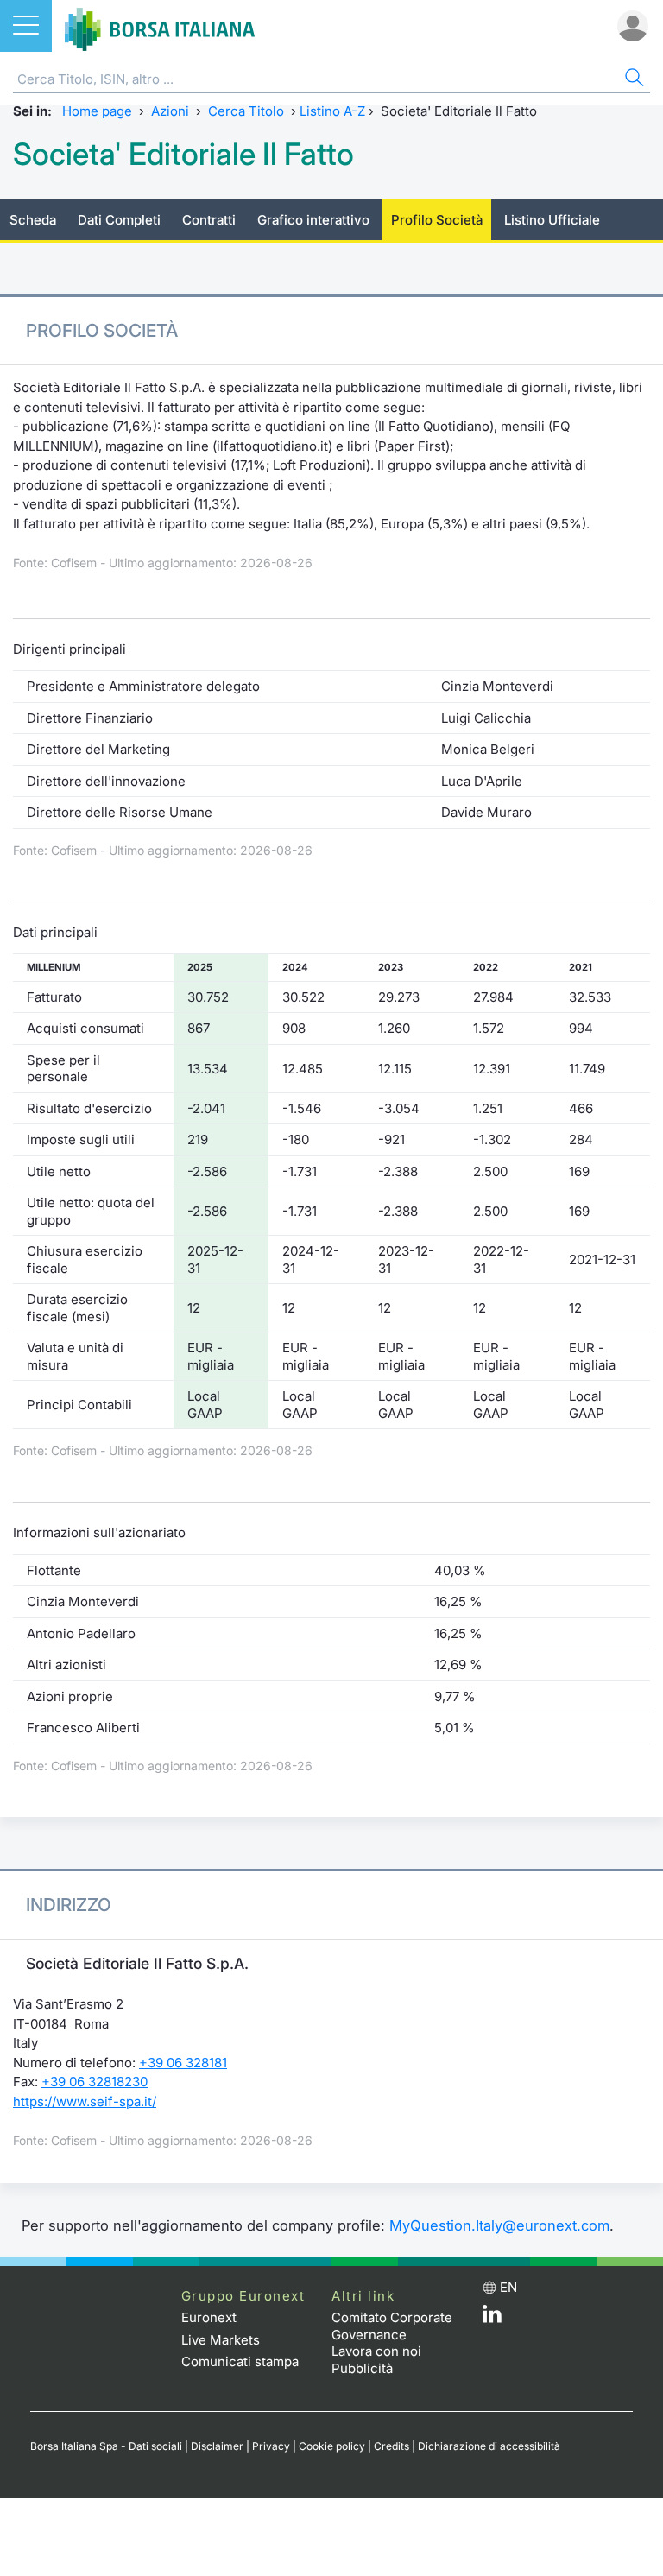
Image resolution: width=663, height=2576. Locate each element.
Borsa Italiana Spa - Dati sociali (106, 2446)
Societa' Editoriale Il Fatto (183, 154)
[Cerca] (633, 80)
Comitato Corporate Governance (392, 2326)
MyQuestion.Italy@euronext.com (499, 2225)
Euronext (209, 2317)
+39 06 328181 (183, 2063)
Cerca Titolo (246, 111)
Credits (391, 2446)
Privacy (271, 2446)
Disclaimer (217, 2446)
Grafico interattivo (313, 220)
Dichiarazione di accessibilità (489, 2446)
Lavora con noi (376, 2351)
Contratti (209, 220)
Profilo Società (437, 220)
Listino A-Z (332, 111)
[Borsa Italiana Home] (160, 26)
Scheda (33, 220)
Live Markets (221, 2340)
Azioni (170, 111)
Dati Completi (119, 220)
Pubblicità (362, 2368)
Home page (97, 111)
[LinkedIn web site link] (492, 2318)
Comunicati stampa (240, 2361)
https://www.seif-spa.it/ (85, 2101)
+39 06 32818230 (95, 2082)
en (508, 2287)
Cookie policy (332, 2446)
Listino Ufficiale (552, 220)
